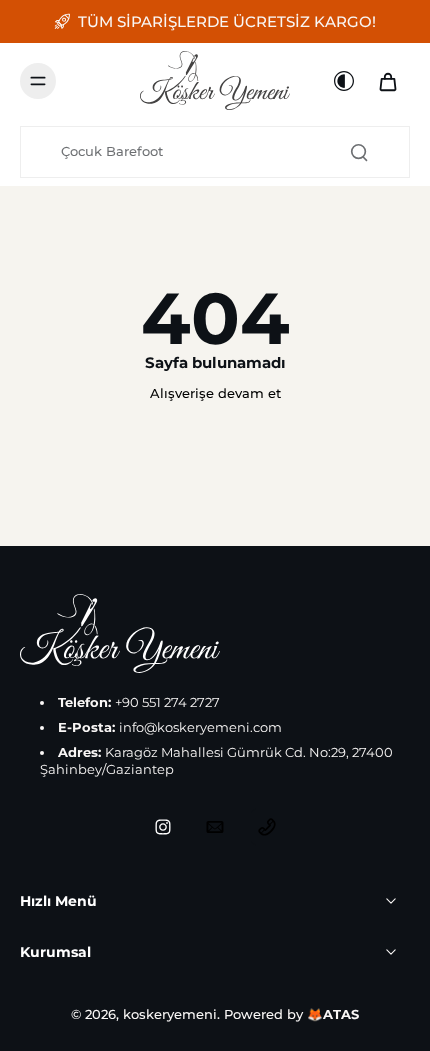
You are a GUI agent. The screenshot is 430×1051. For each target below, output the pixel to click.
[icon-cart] (388, 81)
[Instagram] (163, 827)
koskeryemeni (170, 1014)
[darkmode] (344, 81)
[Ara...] (359, 152)
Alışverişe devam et (215, 393)
